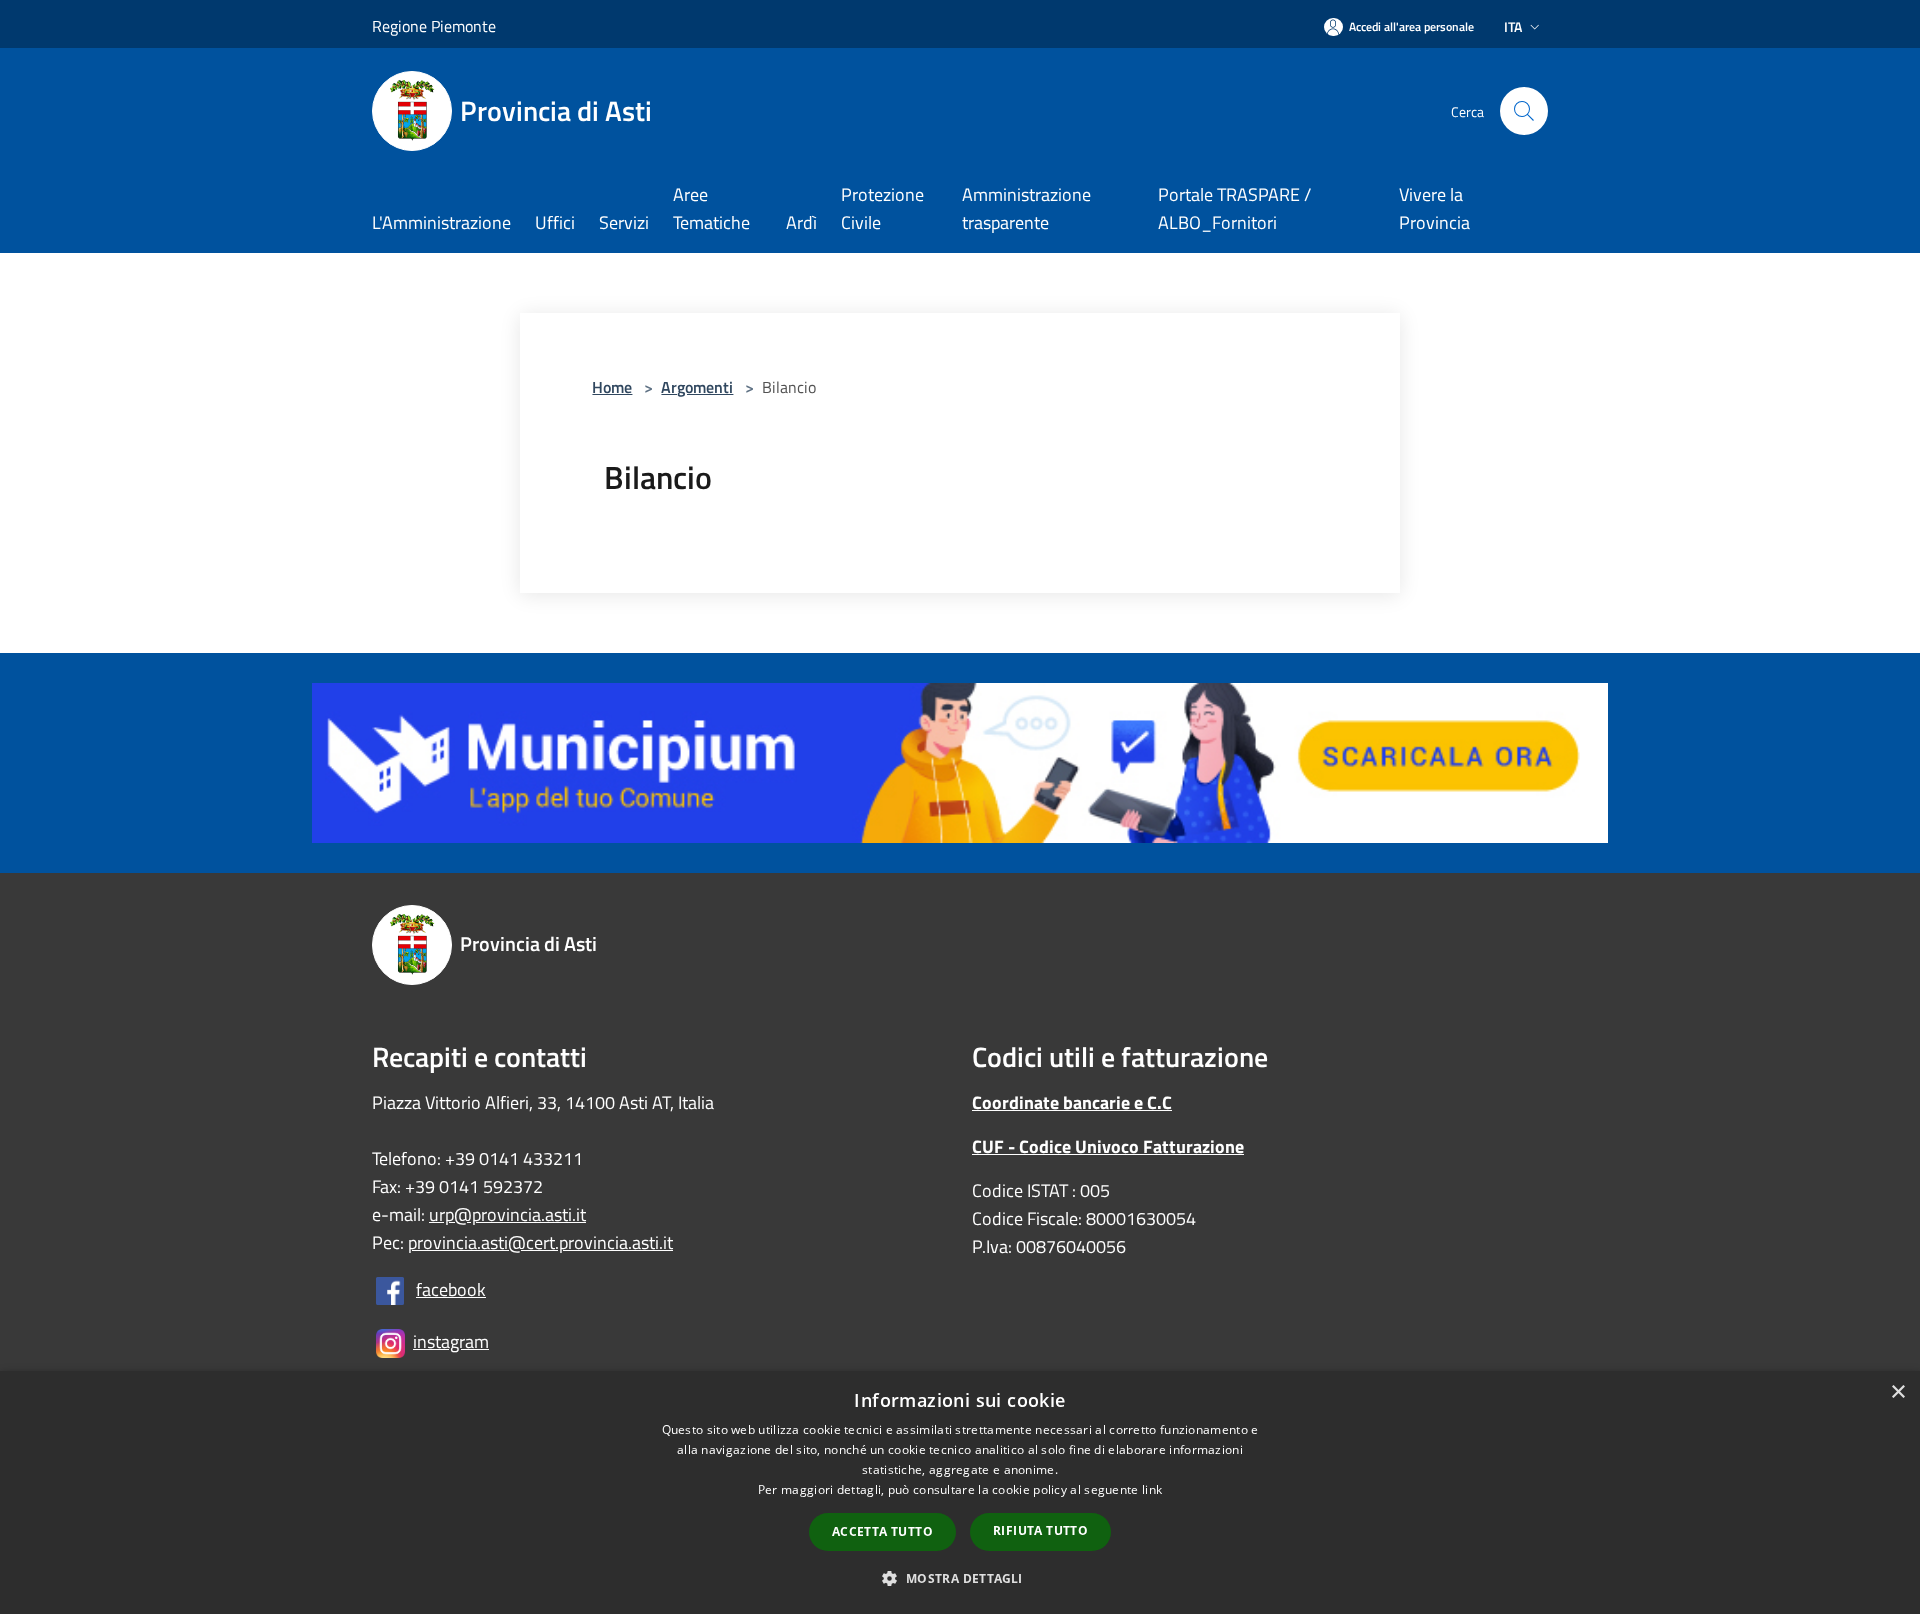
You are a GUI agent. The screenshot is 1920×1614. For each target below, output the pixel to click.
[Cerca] (1524, 111)
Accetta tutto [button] (882, 1531)
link (1152, 1489)
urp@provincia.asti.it (507, 1214)
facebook (451, 1289)
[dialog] (960, 1492)
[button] (959, 1578)
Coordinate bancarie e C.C (1072, 1102)
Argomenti (697, 387)
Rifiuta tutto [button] (1040, 1530)
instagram (451, 1341)
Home (612, 387)
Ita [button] (1513, 26)
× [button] (1897, 1392)
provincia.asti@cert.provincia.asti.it (540, 1242)
